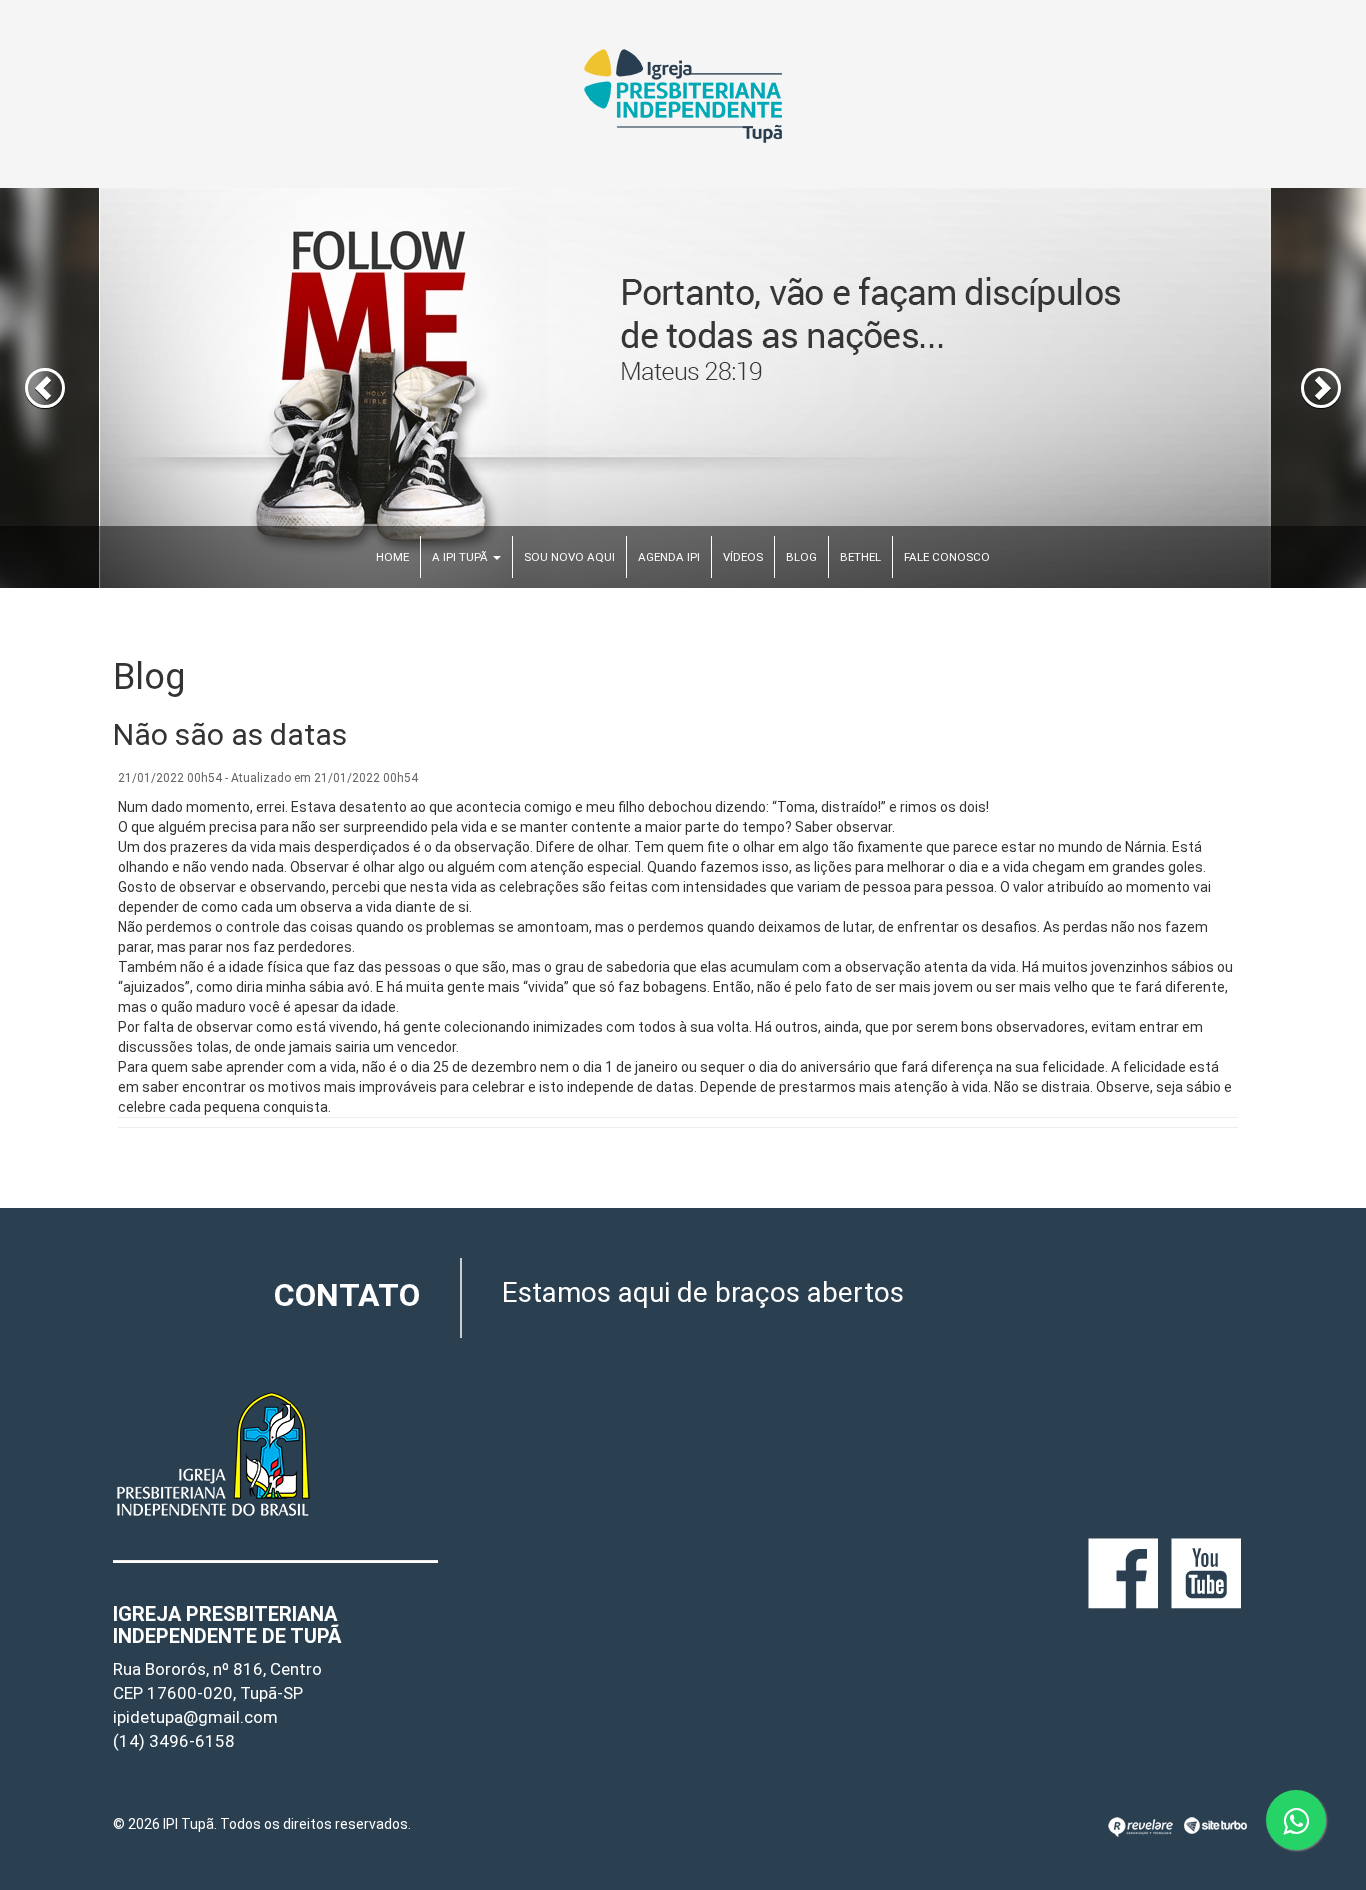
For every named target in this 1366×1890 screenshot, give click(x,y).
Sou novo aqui (569, 557)
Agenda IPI (669, 557)
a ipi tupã (461, 557)
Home (392, 557)
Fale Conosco (947, 557)
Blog (801, 557)
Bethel (860, 557)
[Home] (683, 94)
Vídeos (743, 557)
